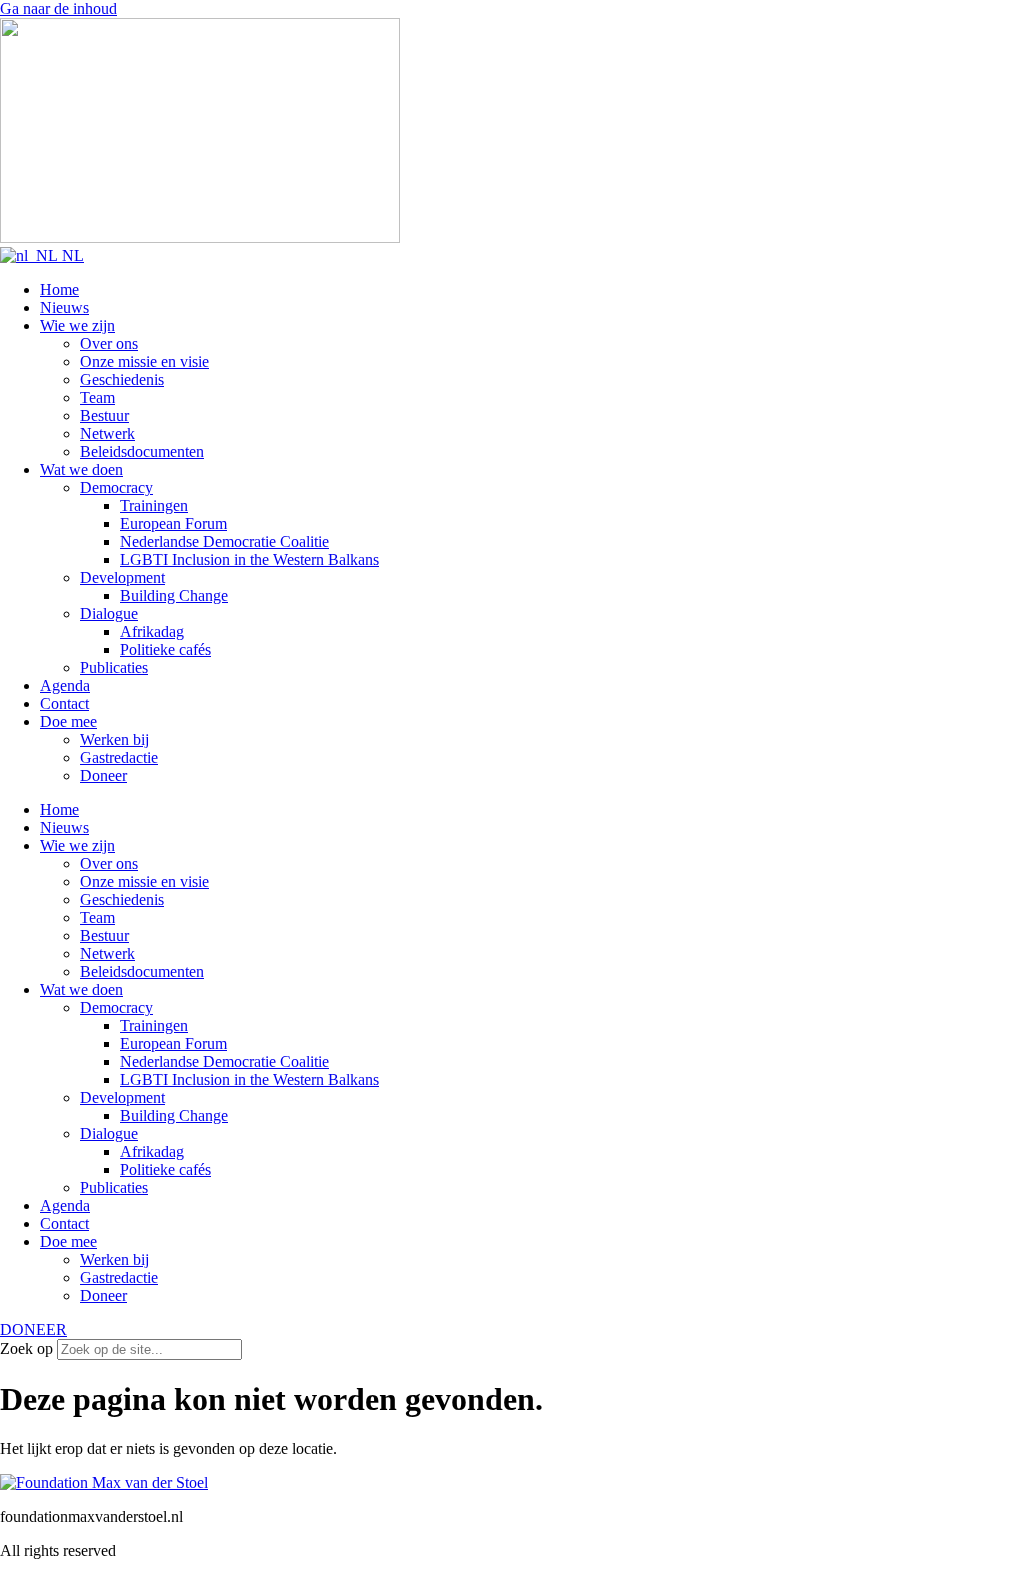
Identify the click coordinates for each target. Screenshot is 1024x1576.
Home (59, 289)
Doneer (103, 775)
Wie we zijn (77, 325)
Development (122, 577)
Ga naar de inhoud (58, 8)
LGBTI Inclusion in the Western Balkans (249, 559)
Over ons (109, 343)
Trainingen (154, 505)
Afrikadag (152, 631)
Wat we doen (81, 469)
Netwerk (107, 433)
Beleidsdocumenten (142, 451)
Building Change (174, 595)
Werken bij (114, 739)
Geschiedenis (122, 379)
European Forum (173, 523)
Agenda (65, 685)
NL (71, 255)
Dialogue (109, 613)
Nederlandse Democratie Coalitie (224, 541)
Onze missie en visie (144, 361)
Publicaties (114, 667)
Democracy (116, 487)
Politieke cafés (165, 649)
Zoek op (26, 1348)
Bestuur (104, 415)
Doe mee (68, 721)
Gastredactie (119, 757)
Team (97, 397)
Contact (64, 703)
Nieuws (64, 307)
